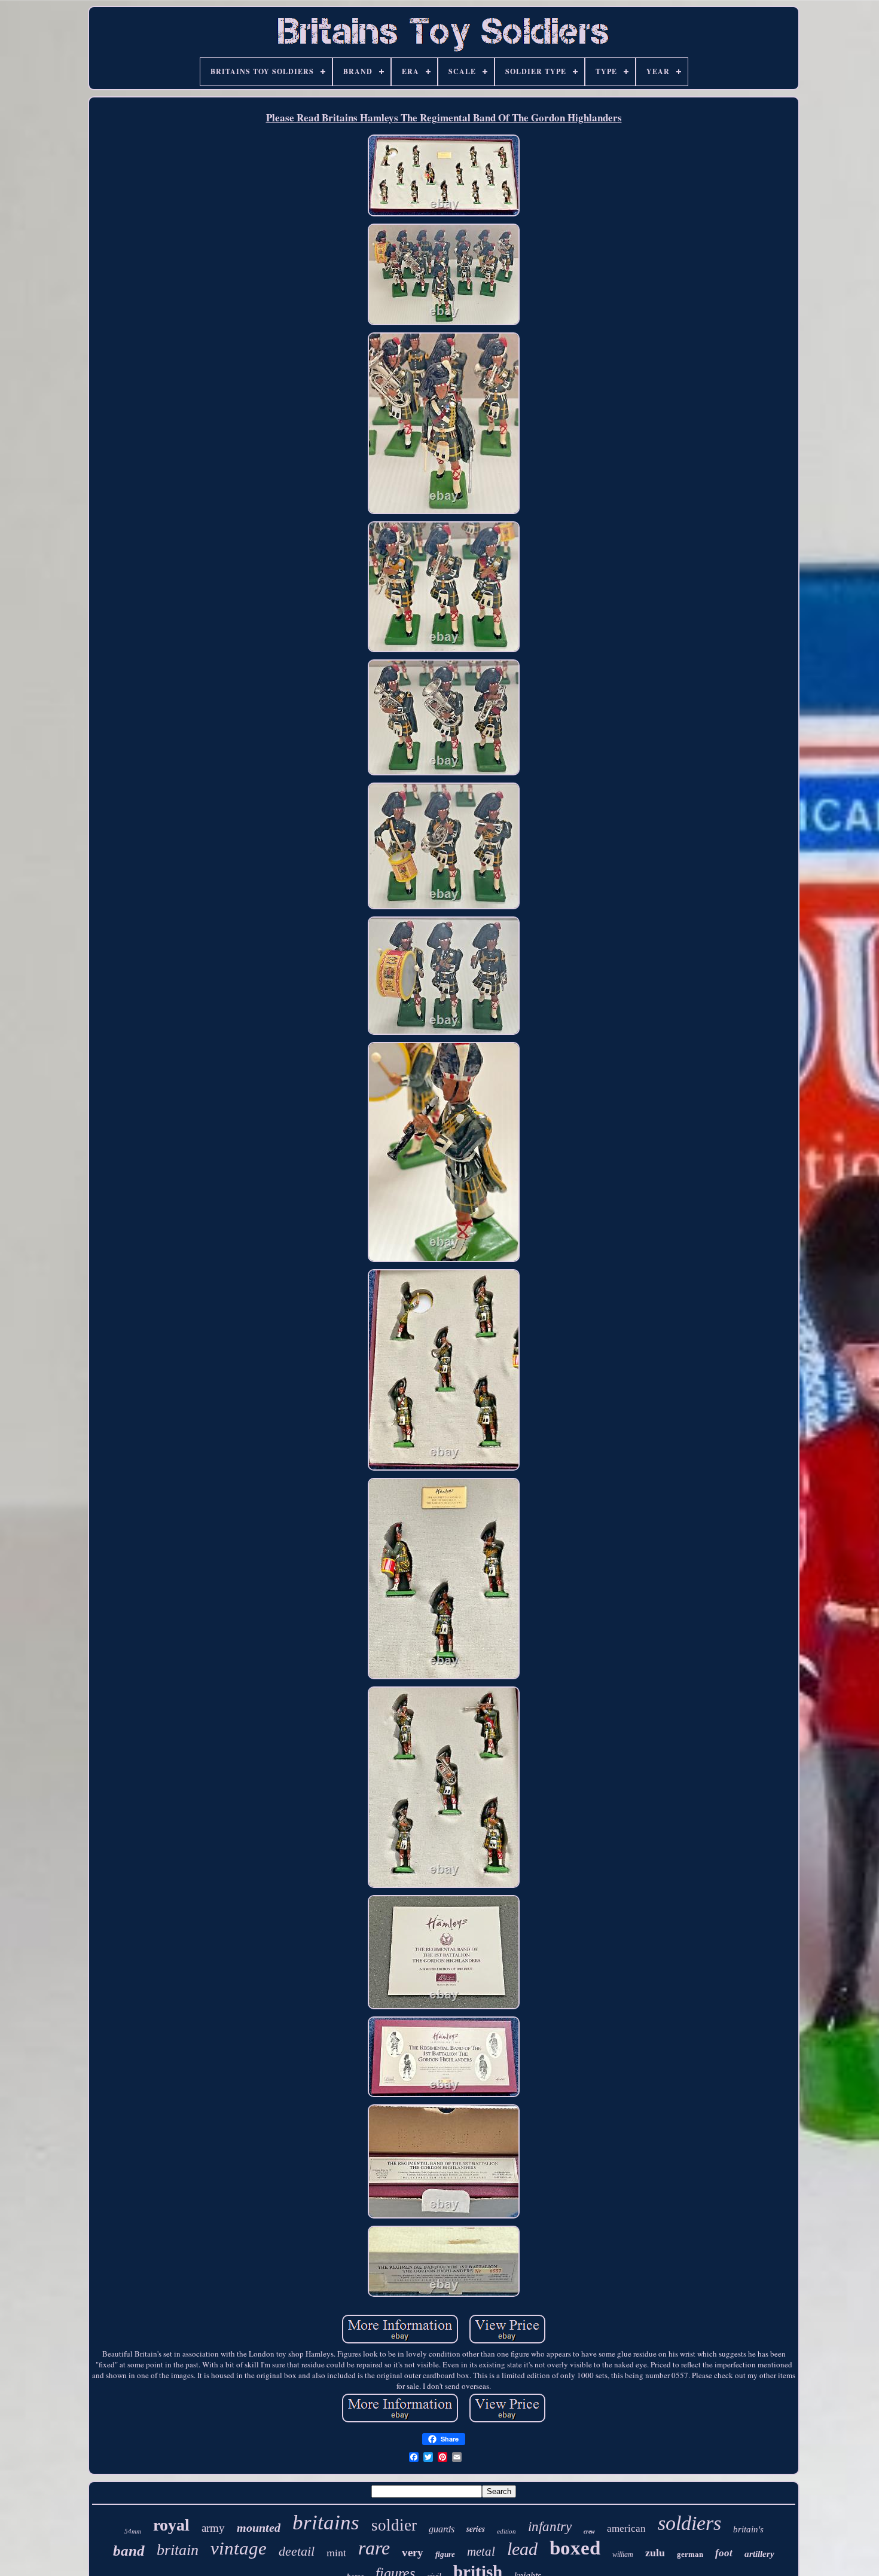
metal (481, 2551)
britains (326, 2522)
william (623, 2554)
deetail (297, 2551)
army (213, 2528)
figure (445, 2554)
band (129, 2551)
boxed (575, 2548)
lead (522, 2549)
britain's (748, 2529)
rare (374, 2548)
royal (171, 2525)
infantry (550, 2527)
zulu (655, 2553)
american (626, 2528)
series (476, 2529)
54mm (133, 2531)
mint (336, 2552)
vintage (239, 2548)
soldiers (689, 2523)
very (413, 2552)
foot (724, 2553)
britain (178, 2550)
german (690, 2554)
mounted (259, 2528)
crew (589, 2531)
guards (442, 2529)
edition (506, 2531)
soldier (394, 2525)
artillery (759, 2554)
